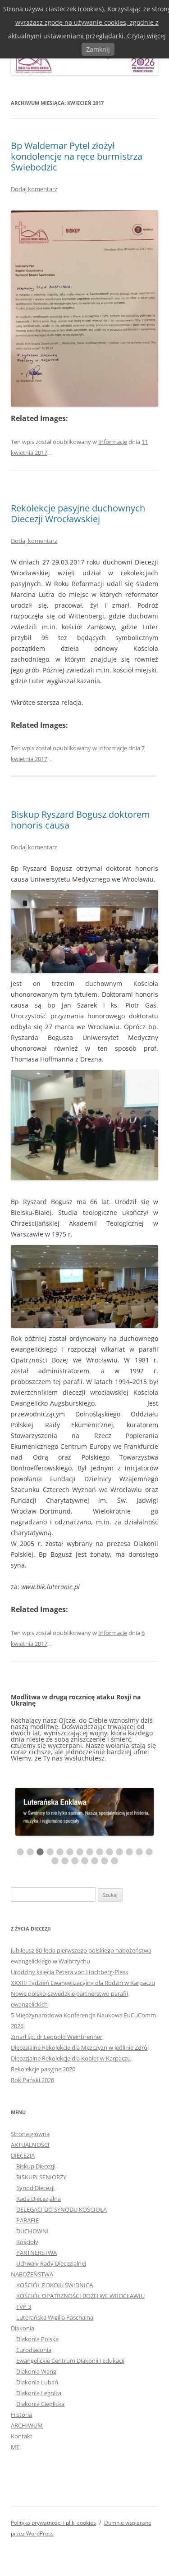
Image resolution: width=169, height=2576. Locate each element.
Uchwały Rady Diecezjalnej (51, 2264)
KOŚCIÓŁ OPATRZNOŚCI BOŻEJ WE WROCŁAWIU (80, 2296)
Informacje (113, 442)
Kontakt (22, 2437)
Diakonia (23, 2329)
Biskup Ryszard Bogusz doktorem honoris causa (80, 820)
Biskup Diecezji (36, 2167)
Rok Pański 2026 (32, 2080)
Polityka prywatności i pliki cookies (53, 2523)
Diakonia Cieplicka (40, 2404)
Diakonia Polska (37, 2339)
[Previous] (24, 1739)
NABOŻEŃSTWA (32, 2275)
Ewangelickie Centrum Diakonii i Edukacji (70, 2361)
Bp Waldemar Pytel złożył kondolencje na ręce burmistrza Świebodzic (77, 156)
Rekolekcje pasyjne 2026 (43, 2070)
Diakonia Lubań (37, 2383)
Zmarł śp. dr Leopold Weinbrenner (57, 2037)
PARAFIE (27, 2221)
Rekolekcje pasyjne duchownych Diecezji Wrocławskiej (78, 513)
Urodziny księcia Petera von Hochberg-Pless (69, 1972)
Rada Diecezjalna (39, 2199)
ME (15, 2447)
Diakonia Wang (36, 2372)
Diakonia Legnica (39, 2393)
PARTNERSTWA (37, 2253)
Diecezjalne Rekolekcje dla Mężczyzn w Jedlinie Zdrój (80, 2048)
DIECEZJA (23, 2156)
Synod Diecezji (35, 2188)
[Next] (145, 1739)
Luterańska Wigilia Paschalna (55, 2318)
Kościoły (27, 2242)
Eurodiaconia (34, 2350)
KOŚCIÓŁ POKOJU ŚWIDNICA (55, 2285)
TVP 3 (24, 2307)
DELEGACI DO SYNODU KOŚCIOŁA (62, 2210)
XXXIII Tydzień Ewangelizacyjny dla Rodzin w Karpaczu (83, 1983)
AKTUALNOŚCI (30, 2145)
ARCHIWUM (27, 2426)
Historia (21, 2415)
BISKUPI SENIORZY (41, 2177)
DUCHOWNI (32, 2231)
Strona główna (30, 2134)
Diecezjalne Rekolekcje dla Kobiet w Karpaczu (71, 2059)
